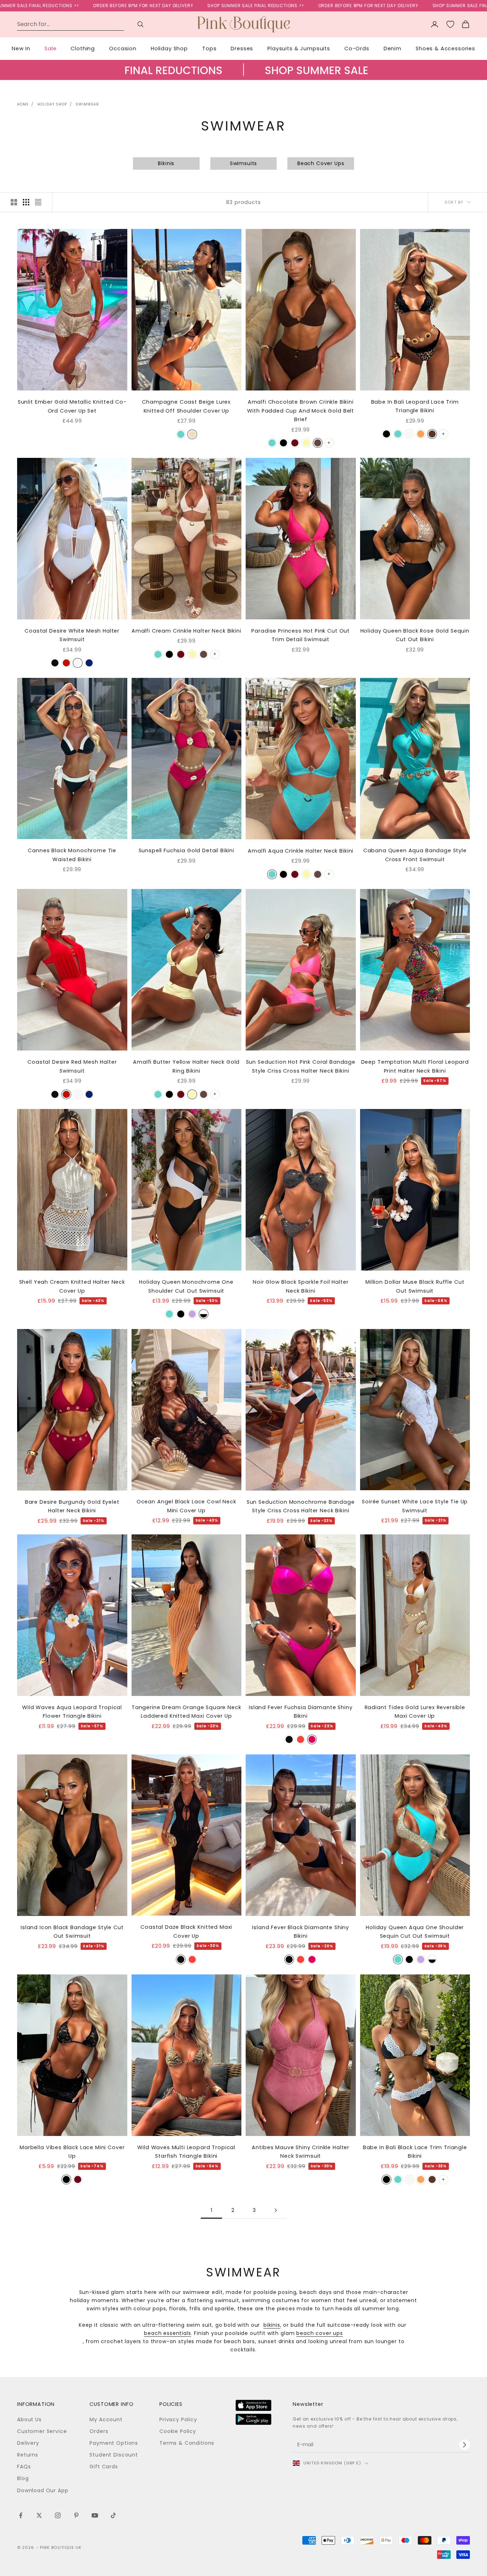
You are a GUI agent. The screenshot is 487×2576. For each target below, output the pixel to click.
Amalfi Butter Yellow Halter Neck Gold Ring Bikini (186, 1066)
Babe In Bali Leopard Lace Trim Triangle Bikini (415, 406)
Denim (393, 48)
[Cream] (409, 434)
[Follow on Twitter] (39, 2515)
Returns (28, 2455)
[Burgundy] (295, 443)
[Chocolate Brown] (318, 443)
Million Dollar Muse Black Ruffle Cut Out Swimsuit (415, 1286)
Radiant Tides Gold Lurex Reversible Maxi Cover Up (415, 1712)
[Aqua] (181, 434)
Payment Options (114, 2443)
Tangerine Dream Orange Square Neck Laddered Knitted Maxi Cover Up (186, 1712)
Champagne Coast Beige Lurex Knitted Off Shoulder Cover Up (186, 406)
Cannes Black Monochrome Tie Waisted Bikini (72, 855)
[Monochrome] (204, 1314)
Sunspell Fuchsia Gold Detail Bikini (186, 850)
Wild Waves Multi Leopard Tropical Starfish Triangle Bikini (186, 2152)
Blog (23, 2478)
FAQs (24, 2467)
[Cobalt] (89, 663)
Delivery (28, 2443)
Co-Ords (357, 48)
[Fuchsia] (312, 1739)
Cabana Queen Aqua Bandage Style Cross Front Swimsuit (415, 855)
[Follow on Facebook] (21, 2515)
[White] (78, 663)
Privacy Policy (178, 2419)
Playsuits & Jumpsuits (299, 48)
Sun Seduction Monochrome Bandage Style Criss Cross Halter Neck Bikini (301, 1506)
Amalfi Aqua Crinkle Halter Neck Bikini (301, 851)
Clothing (83, 48)
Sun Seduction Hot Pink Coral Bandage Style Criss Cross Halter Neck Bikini (301, 1066)
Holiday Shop (169, 48)
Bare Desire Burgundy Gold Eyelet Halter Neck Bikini (72, 1506)
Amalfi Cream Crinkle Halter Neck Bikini (186, 631)
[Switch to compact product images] (38, 202)
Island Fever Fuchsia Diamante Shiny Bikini (301, 1712)
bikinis (272, 2325)
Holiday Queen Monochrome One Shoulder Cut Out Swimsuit (186, 1286)
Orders (99, 2431)
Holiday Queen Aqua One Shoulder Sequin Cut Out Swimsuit (415, 1932)
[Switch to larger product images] (14, 202)
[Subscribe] (465, 2445)
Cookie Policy (178, 2431)
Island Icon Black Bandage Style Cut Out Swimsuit (72, 1932)
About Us (29, 2419)
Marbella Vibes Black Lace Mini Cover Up (72, 2152)
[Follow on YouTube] (95, 2515)
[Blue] (398, 434)
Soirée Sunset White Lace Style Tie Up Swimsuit (415, 1506)
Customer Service (42, 2431)
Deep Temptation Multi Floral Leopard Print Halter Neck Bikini (415, 1066)
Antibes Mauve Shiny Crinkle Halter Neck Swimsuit (301, 2152)
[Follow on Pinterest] (76, 2515)
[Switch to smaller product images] (26, 202)
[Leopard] (432, 434)
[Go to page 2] (276, 2210)
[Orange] (421, 434)
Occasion (123, 48)
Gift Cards (104, 2467)
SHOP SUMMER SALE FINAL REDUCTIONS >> (175, 6)
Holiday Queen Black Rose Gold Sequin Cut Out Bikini (415, 635)
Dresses (242, 48)
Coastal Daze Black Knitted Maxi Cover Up (186, 1931)
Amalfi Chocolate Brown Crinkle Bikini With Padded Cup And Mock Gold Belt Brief (301, 411)
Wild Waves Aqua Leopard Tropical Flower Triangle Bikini (72, 1712)
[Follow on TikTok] (113, 2515)
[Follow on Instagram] (58, 2515)
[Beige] (192, 434)
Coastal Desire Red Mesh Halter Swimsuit (72, 1066)
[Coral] (301, 1739)
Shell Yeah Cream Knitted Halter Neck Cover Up (72, 1286)
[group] (243, 77)
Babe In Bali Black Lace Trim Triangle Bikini (415, 2152)
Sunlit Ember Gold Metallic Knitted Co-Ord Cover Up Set (72, 406)
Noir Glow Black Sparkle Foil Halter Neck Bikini (301, 1286)
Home (23, 104)
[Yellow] (306, 443)
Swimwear (87, 104)
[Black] (283, 443)
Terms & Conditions (187, 2443)
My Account (106, 2419)
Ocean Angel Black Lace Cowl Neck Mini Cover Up (186, 1506)
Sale (50, 48)
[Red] (66, 663)
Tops (209, 48)
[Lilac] (192, 1314)
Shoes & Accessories (445, 48)
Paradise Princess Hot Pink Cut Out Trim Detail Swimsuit (301, 635)
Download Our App (43, 2490)
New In (21, 48)
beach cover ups (320, 2333)
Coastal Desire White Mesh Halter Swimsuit (72, 635)
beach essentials (167, 2333)
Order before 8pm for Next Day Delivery (62, 6)
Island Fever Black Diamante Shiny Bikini (301, 1932)
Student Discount (114, 2455)
